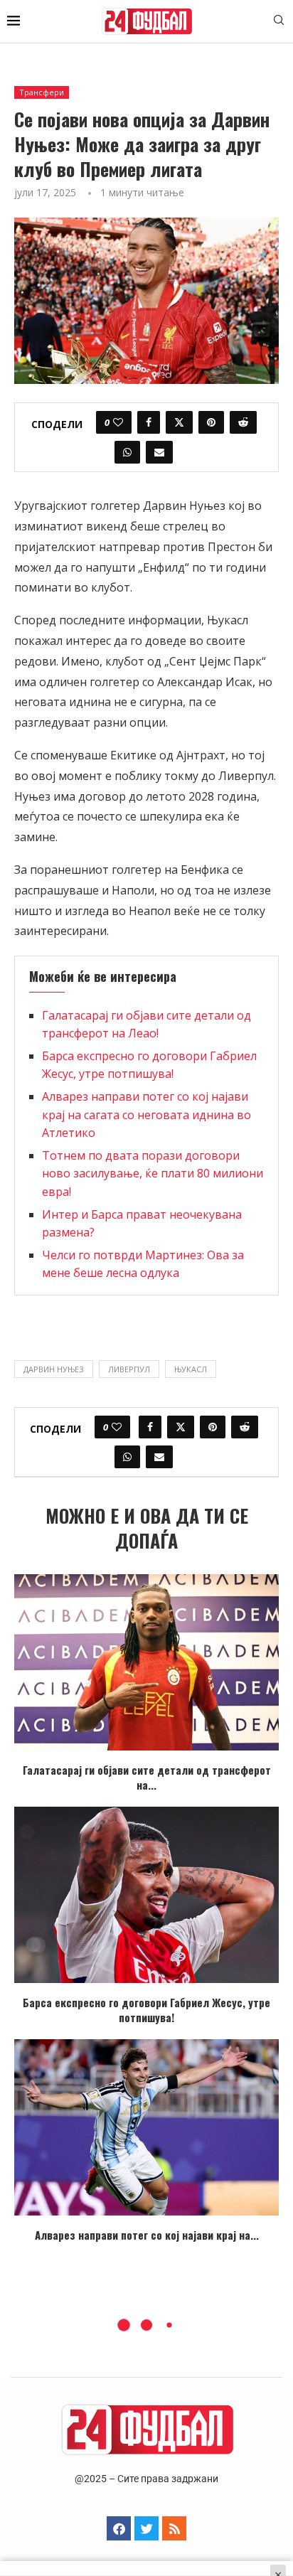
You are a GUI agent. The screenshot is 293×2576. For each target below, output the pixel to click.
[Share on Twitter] (179, 422)
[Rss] (174, 2528)
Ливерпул (129, 1369)
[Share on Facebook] (149, 422)
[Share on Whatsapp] (127, 452)
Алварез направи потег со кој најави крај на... (147, 2235)
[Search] (279, 22)
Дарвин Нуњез (54, 1369)
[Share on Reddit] (243, 422)
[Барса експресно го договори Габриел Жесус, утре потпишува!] (146, 1895)
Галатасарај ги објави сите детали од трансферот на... (147, 1777)
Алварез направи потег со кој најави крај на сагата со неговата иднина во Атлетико (146, 1115)
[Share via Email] (159, 452)
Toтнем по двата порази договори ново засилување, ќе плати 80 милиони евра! (153, 1174)
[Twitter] (146, 2528)
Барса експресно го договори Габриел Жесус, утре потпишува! (146, 2010)
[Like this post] (118, 422)
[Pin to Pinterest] (211, 422)
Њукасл (191, 1369)
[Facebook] (119, 2528)
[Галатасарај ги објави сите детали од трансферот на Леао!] (146, 1662)
